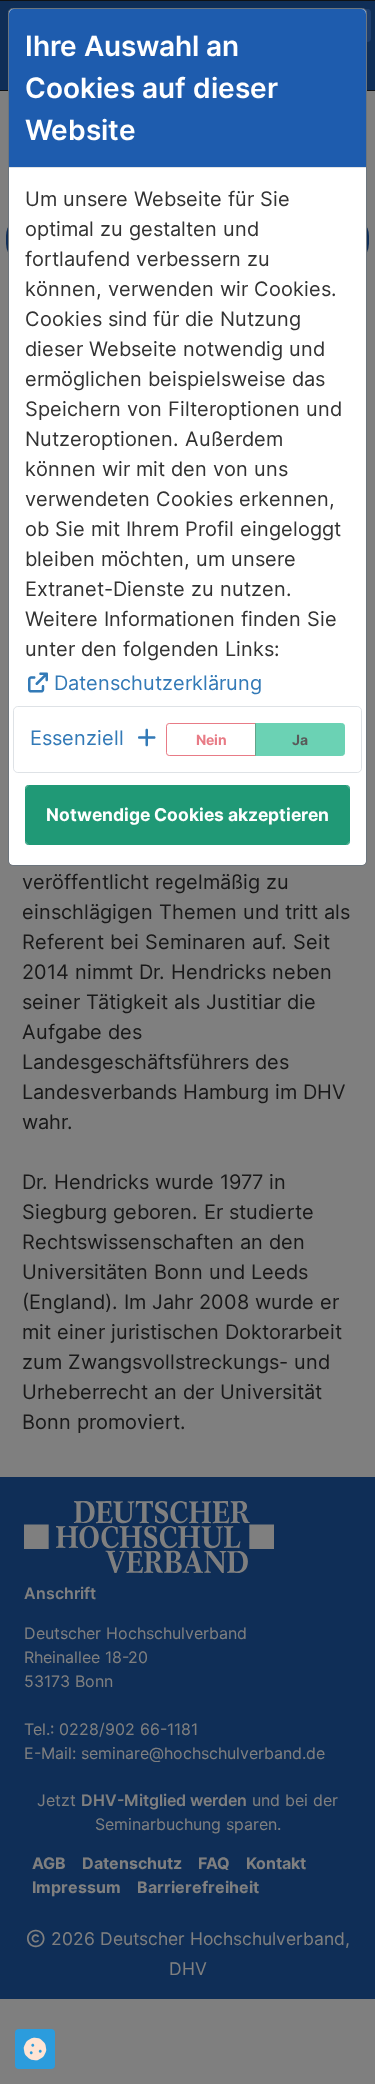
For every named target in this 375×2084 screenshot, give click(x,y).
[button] (94, 739)
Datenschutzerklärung (158, 683)
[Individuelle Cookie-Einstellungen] (35, 2049)
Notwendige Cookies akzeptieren (187, 814)
